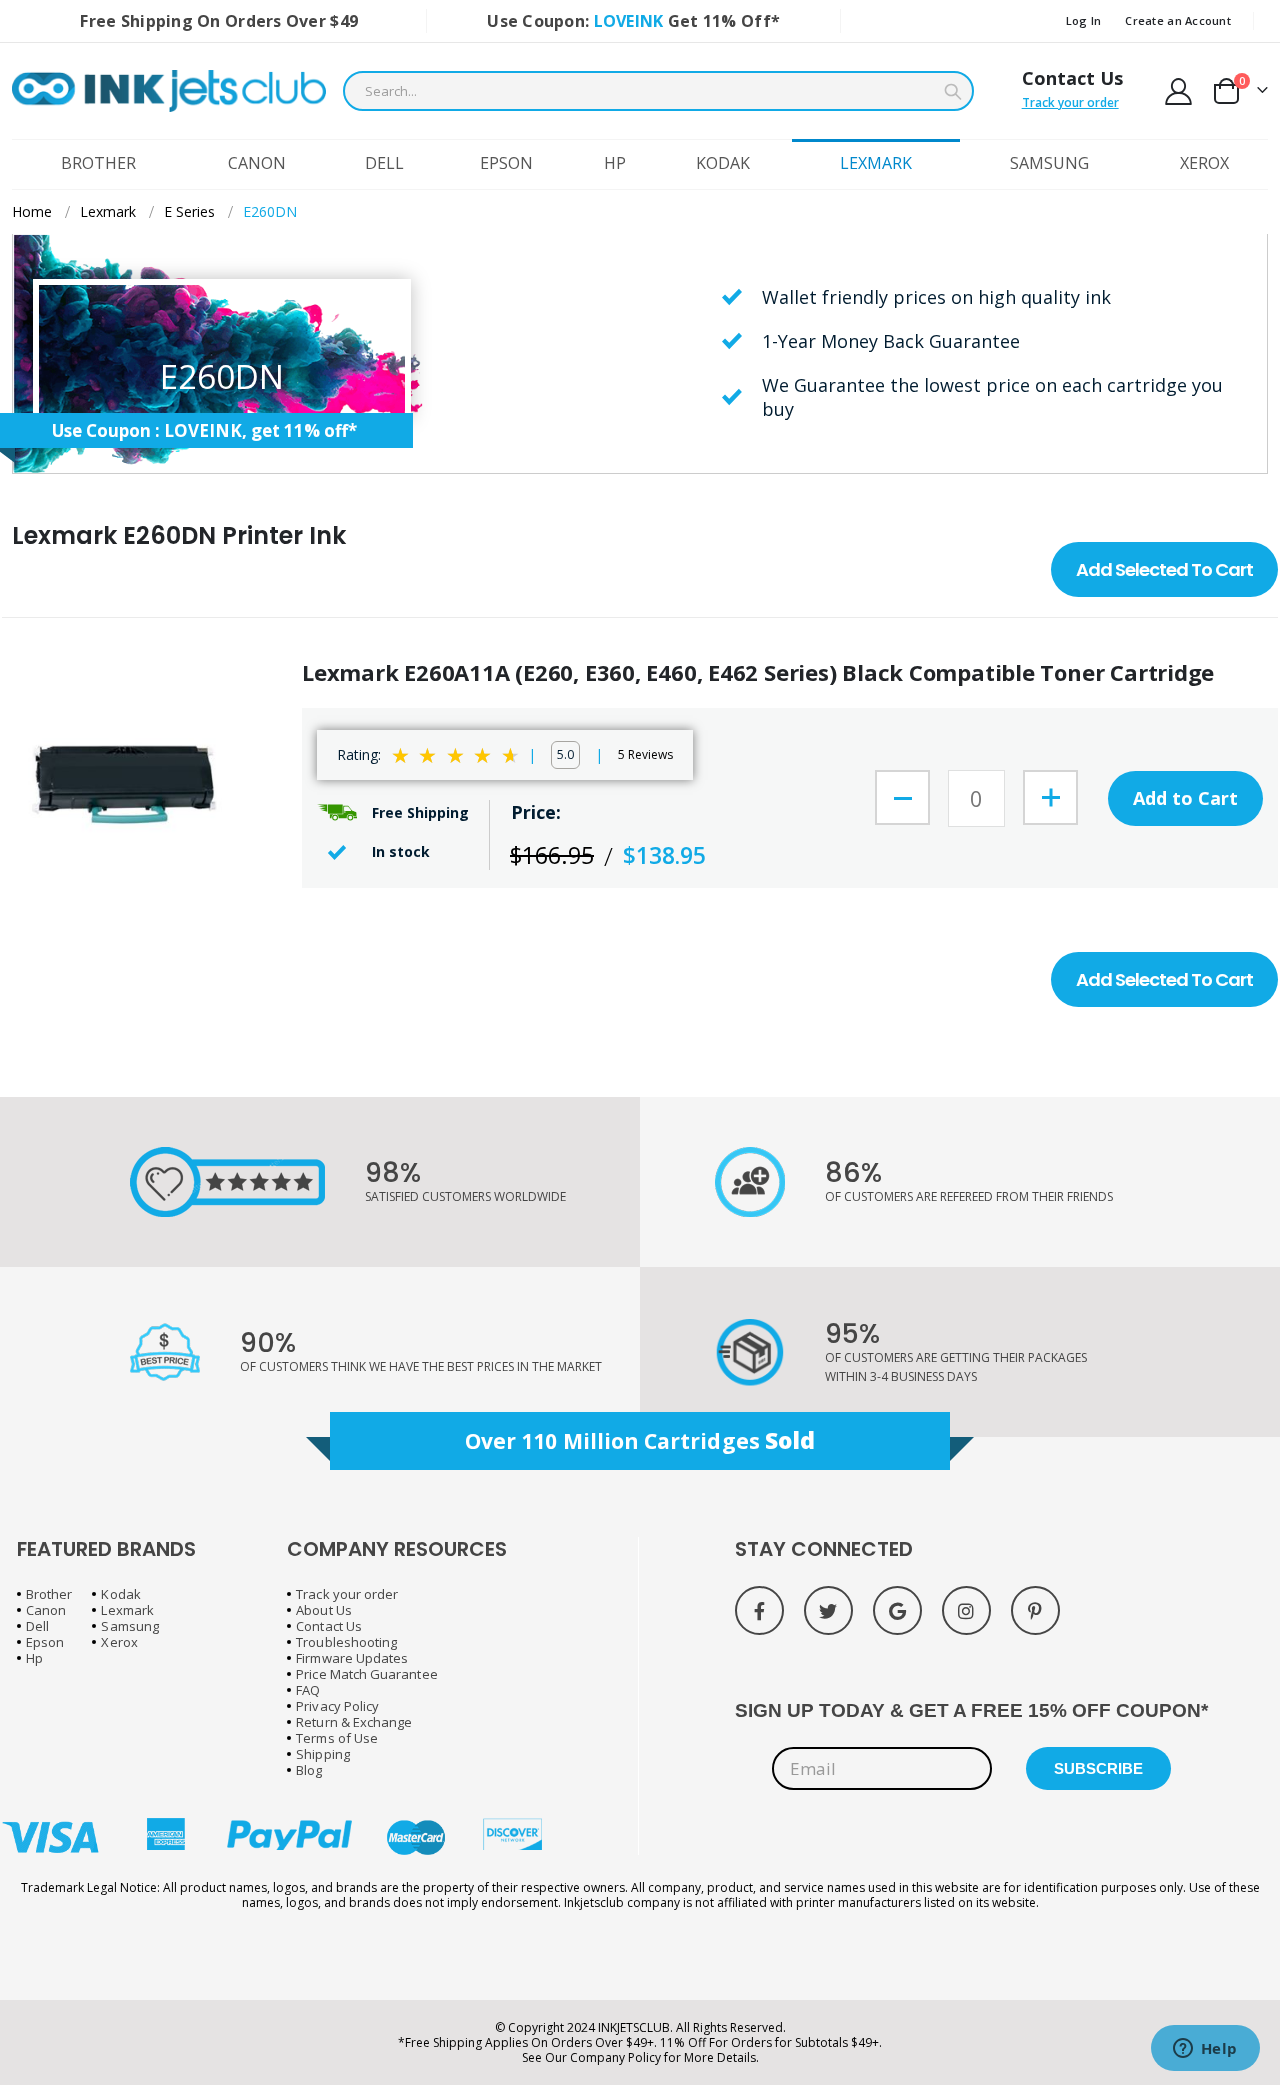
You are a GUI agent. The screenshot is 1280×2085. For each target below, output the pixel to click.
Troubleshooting (346, 1642)
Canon (46, 1610)
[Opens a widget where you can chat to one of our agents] (1205, 2050)
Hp (34, 1658)
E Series (189, 212)
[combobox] (658, 91)
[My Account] (1179, 91)
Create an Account (1178, 20)
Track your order (1070, 102)
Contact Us (1072, 78)
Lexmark (108, 212)
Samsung (129, 1626)
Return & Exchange (354, 1722)
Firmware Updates (352, 1658)
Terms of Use (337, 1738)
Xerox (119, 1642)
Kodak (120, 1594)
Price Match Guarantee (366, 1674)
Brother (49, 1594)
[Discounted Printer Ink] (169, 91)
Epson (45, 1642)
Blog (309, 1770)
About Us (324, 1610)
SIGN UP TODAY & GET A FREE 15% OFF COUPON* (971, 1710)
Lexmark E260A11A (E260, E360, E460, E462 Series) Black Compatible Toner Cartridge (758, 672)
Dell (37, 1626)
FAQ (308, 1690)
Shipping (323, 1754)
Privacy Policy (337, 1706)
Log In (1084, 20)
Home (32, 211)
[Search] (953, 92)
